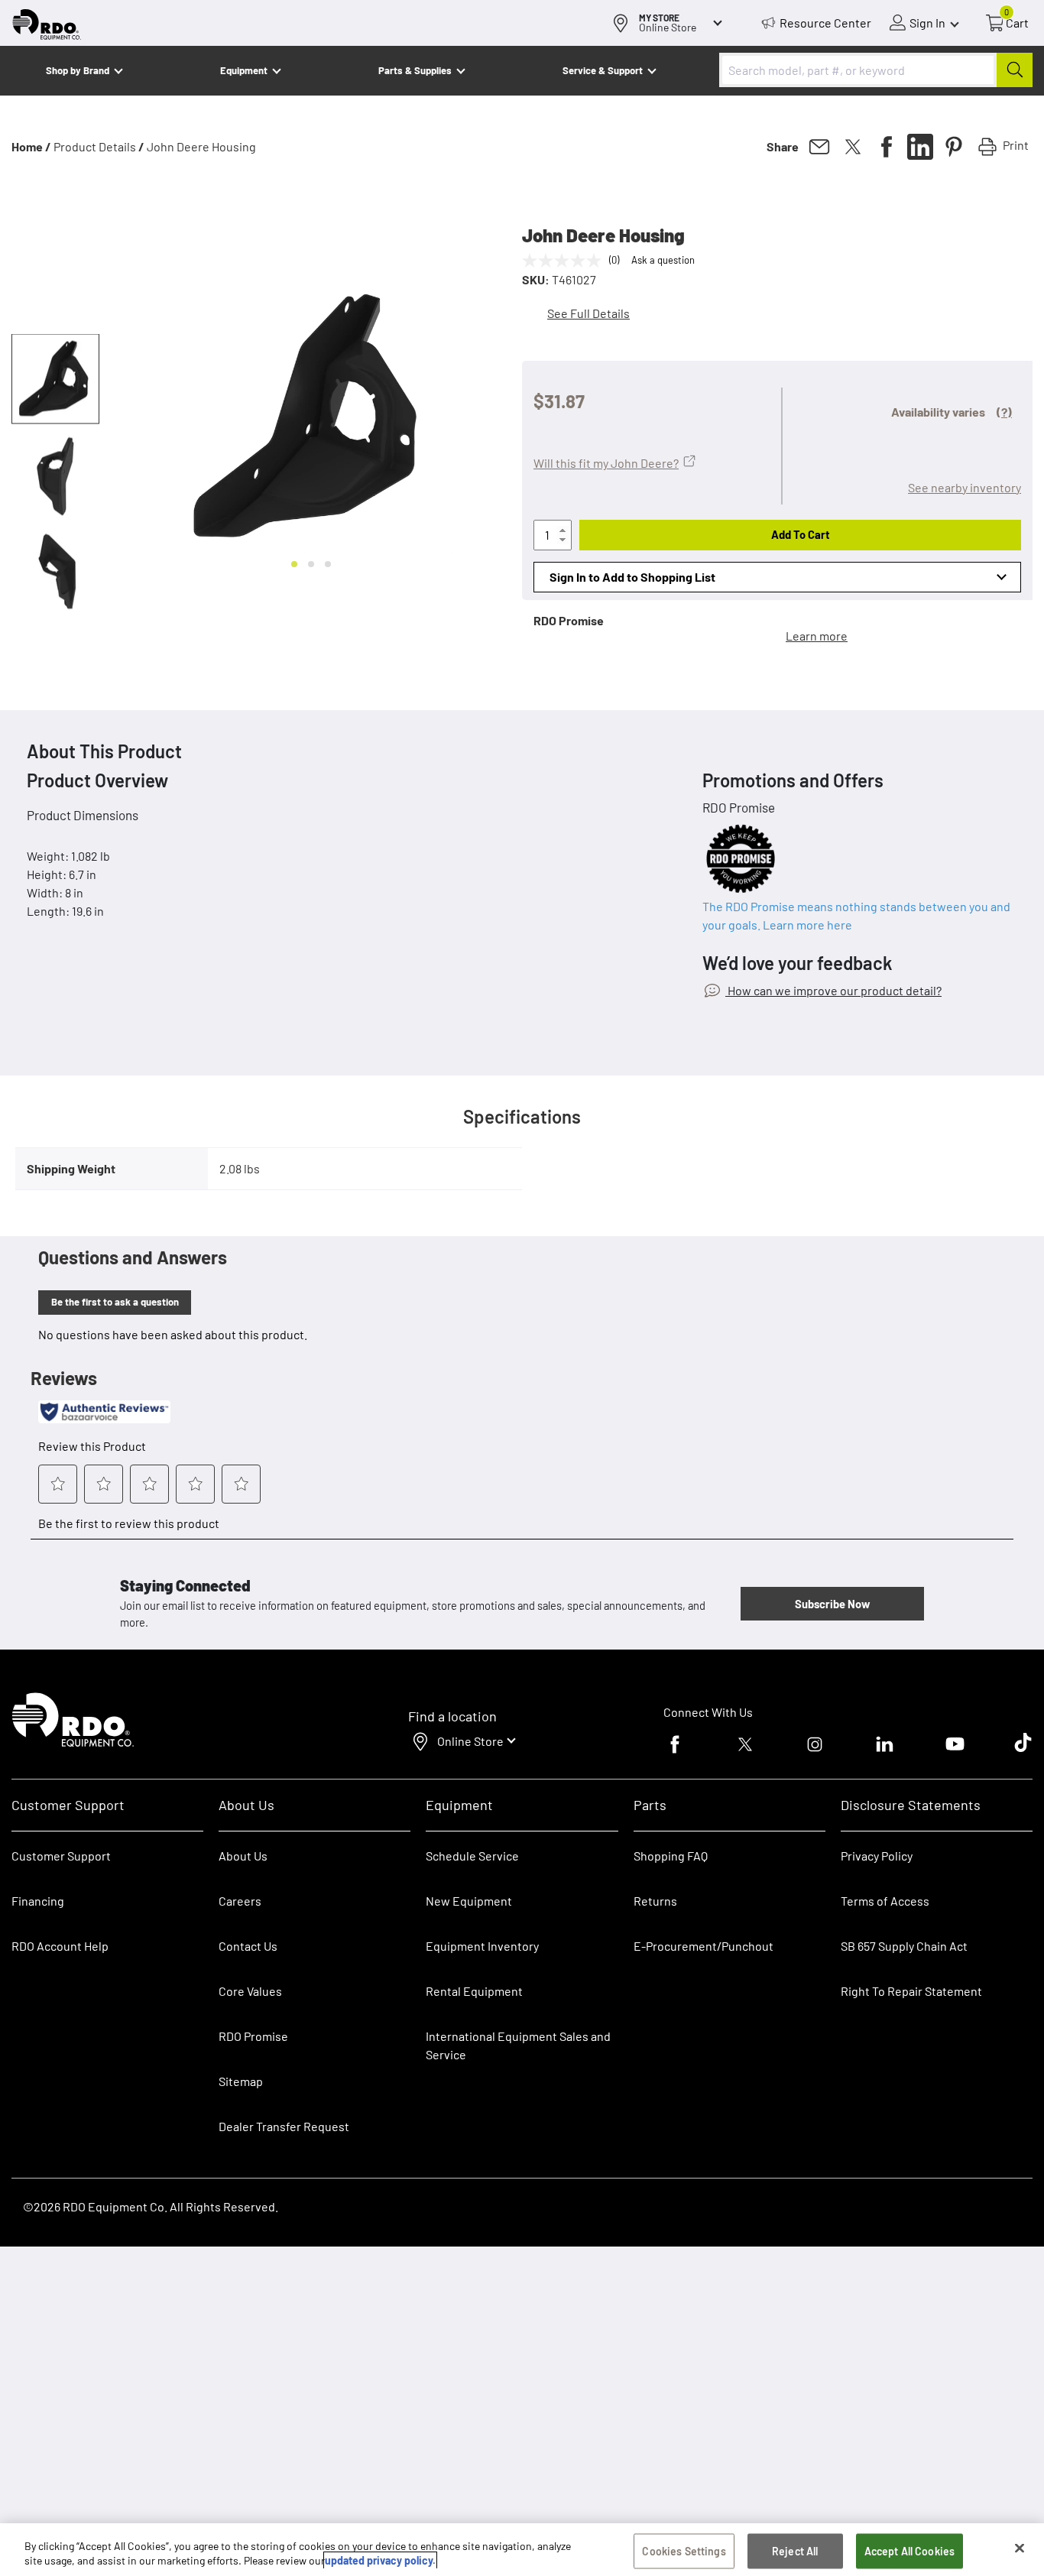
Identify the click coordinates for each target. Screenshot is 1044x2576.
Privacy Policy (877, 1856)
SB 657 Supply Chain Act (904, 1946)
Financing (38, 1901)
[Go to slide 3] (328, 564)
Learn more (817, 636)
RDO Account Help (60, 1946)
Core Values (250, 1991)
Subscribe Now (832, 1604)
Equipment (244, 70)
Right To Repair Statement (911, 1991)
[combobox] (876, 70)
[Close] (1020, 2548)
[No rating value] (566, 261)
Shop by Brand (78, 70)
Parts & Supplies (415, 70)
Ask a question (663, 260)
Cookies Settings (684, 2551)
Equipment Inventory (482, 1946)
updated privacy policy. (380, 2560)
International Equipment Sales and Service (518, 2045)
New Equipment (469, 1901)
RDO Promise (253, 2036)
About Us (243, 1856)
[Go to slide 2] (311, 564)
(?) (1004, 412)
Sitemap (241, 2081)
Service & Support (603, 70)
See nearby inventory (965, 487)
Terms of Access (885, 1901)
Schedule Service (472, 1856)
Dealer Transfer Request (284, 2126)
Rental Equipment (475, 1991)
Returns (655, 1901)
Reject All (795, 2551)
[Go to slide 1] (294, 564)
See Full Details (588, 313)
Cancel (70, 2480)
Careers (240, 1901)
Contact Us (248, 1946)
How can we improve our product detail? (833, 990)
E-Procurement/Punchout (704, 1946)
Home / (31, 146)
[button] (55, 379)
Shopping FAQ (671, 1856)
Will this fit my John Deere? (606, 463)
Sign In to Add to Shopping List (632, 577)
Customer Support (61, 1856)
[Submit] (1015, 70)
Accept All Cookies (910, 2551)
